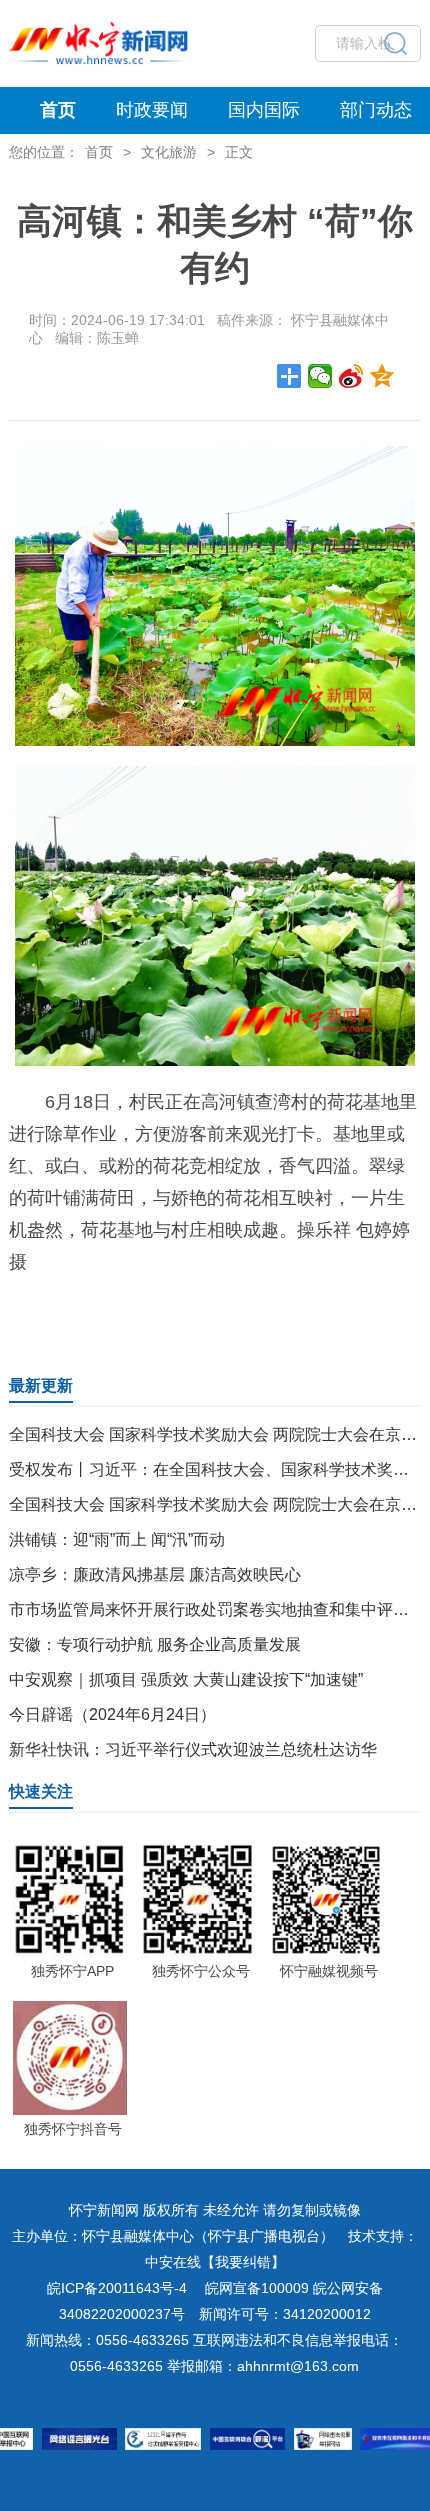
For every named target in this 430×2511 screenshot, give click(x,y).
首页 (58, 110)
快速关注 (41, 1791)
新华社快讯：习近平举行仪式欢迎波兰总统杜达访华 (193, 1749)
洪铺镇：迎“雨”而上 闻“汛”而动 (117, 1539)
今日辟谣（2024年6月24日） (112, 1714)
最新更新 (41, 1385)
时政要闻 (152, 110)
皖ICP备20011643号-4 (117, 2288)
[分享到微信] (320, 376)
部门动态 (376, 110)
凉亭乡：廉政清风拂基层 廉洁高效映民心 (155, 1574)
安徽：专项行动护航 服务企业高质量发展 (155, 1644)
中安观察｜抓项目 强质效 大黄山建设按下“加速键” (186, 1679)
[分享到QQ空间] (382, 376)
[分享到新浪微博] (351, 376)
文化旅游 (169, 152)
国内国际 (264, 110)
